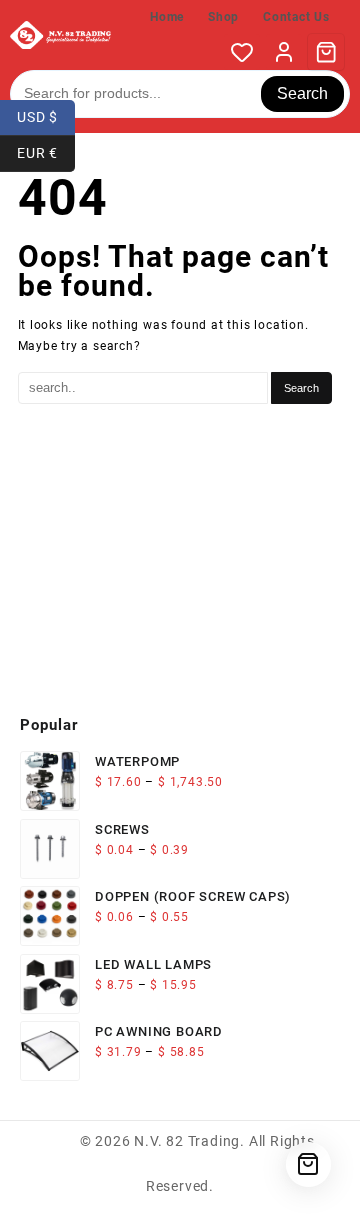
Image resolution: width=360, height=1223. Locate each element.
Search (302, 93)
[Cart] (326, 52)
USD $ (46, 115)
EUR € (46, 151)
